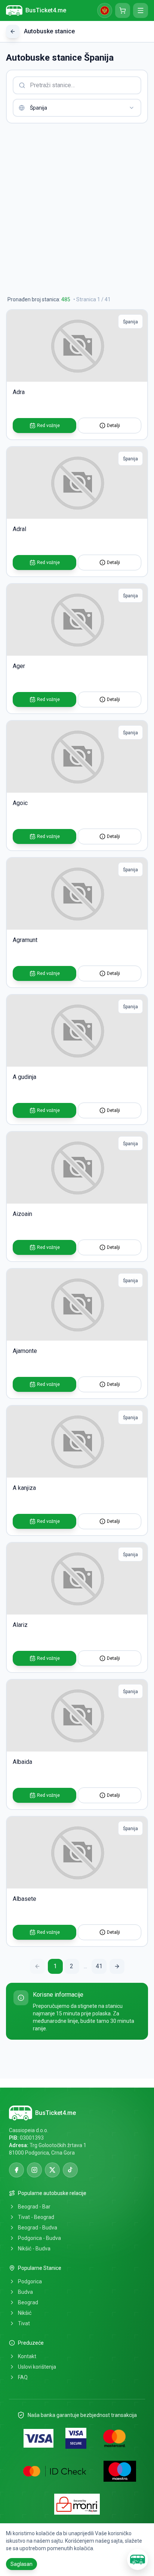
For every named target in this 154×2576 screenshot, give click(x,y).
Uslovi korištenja (37, 2367)
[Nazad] (13, 31)
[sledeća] (117, 1966)
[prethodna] (37, 1966)
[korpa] (123, 10)
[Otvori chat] (138, 2560)
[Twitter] (52, 2170)
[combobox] (77, 108)
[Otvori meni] (141, 10)
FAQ (23, 2377)
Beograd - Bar (34, 2207)
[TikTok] (70, 2170)
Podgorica (30, 2281)
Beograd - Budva (38, 2228)
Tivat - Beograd (36, 2217)
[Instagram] (34, 2170)
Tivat (24, 2323)
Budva (25, 2292)
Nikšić (25, 2313)
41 (99, 1966)
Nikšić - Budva (34, 2249)
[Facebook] (16, 2170)
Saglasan (21, 2564)
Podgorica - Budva (39, 2238)
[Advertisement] (77, 210)
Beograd (28, 2302)
